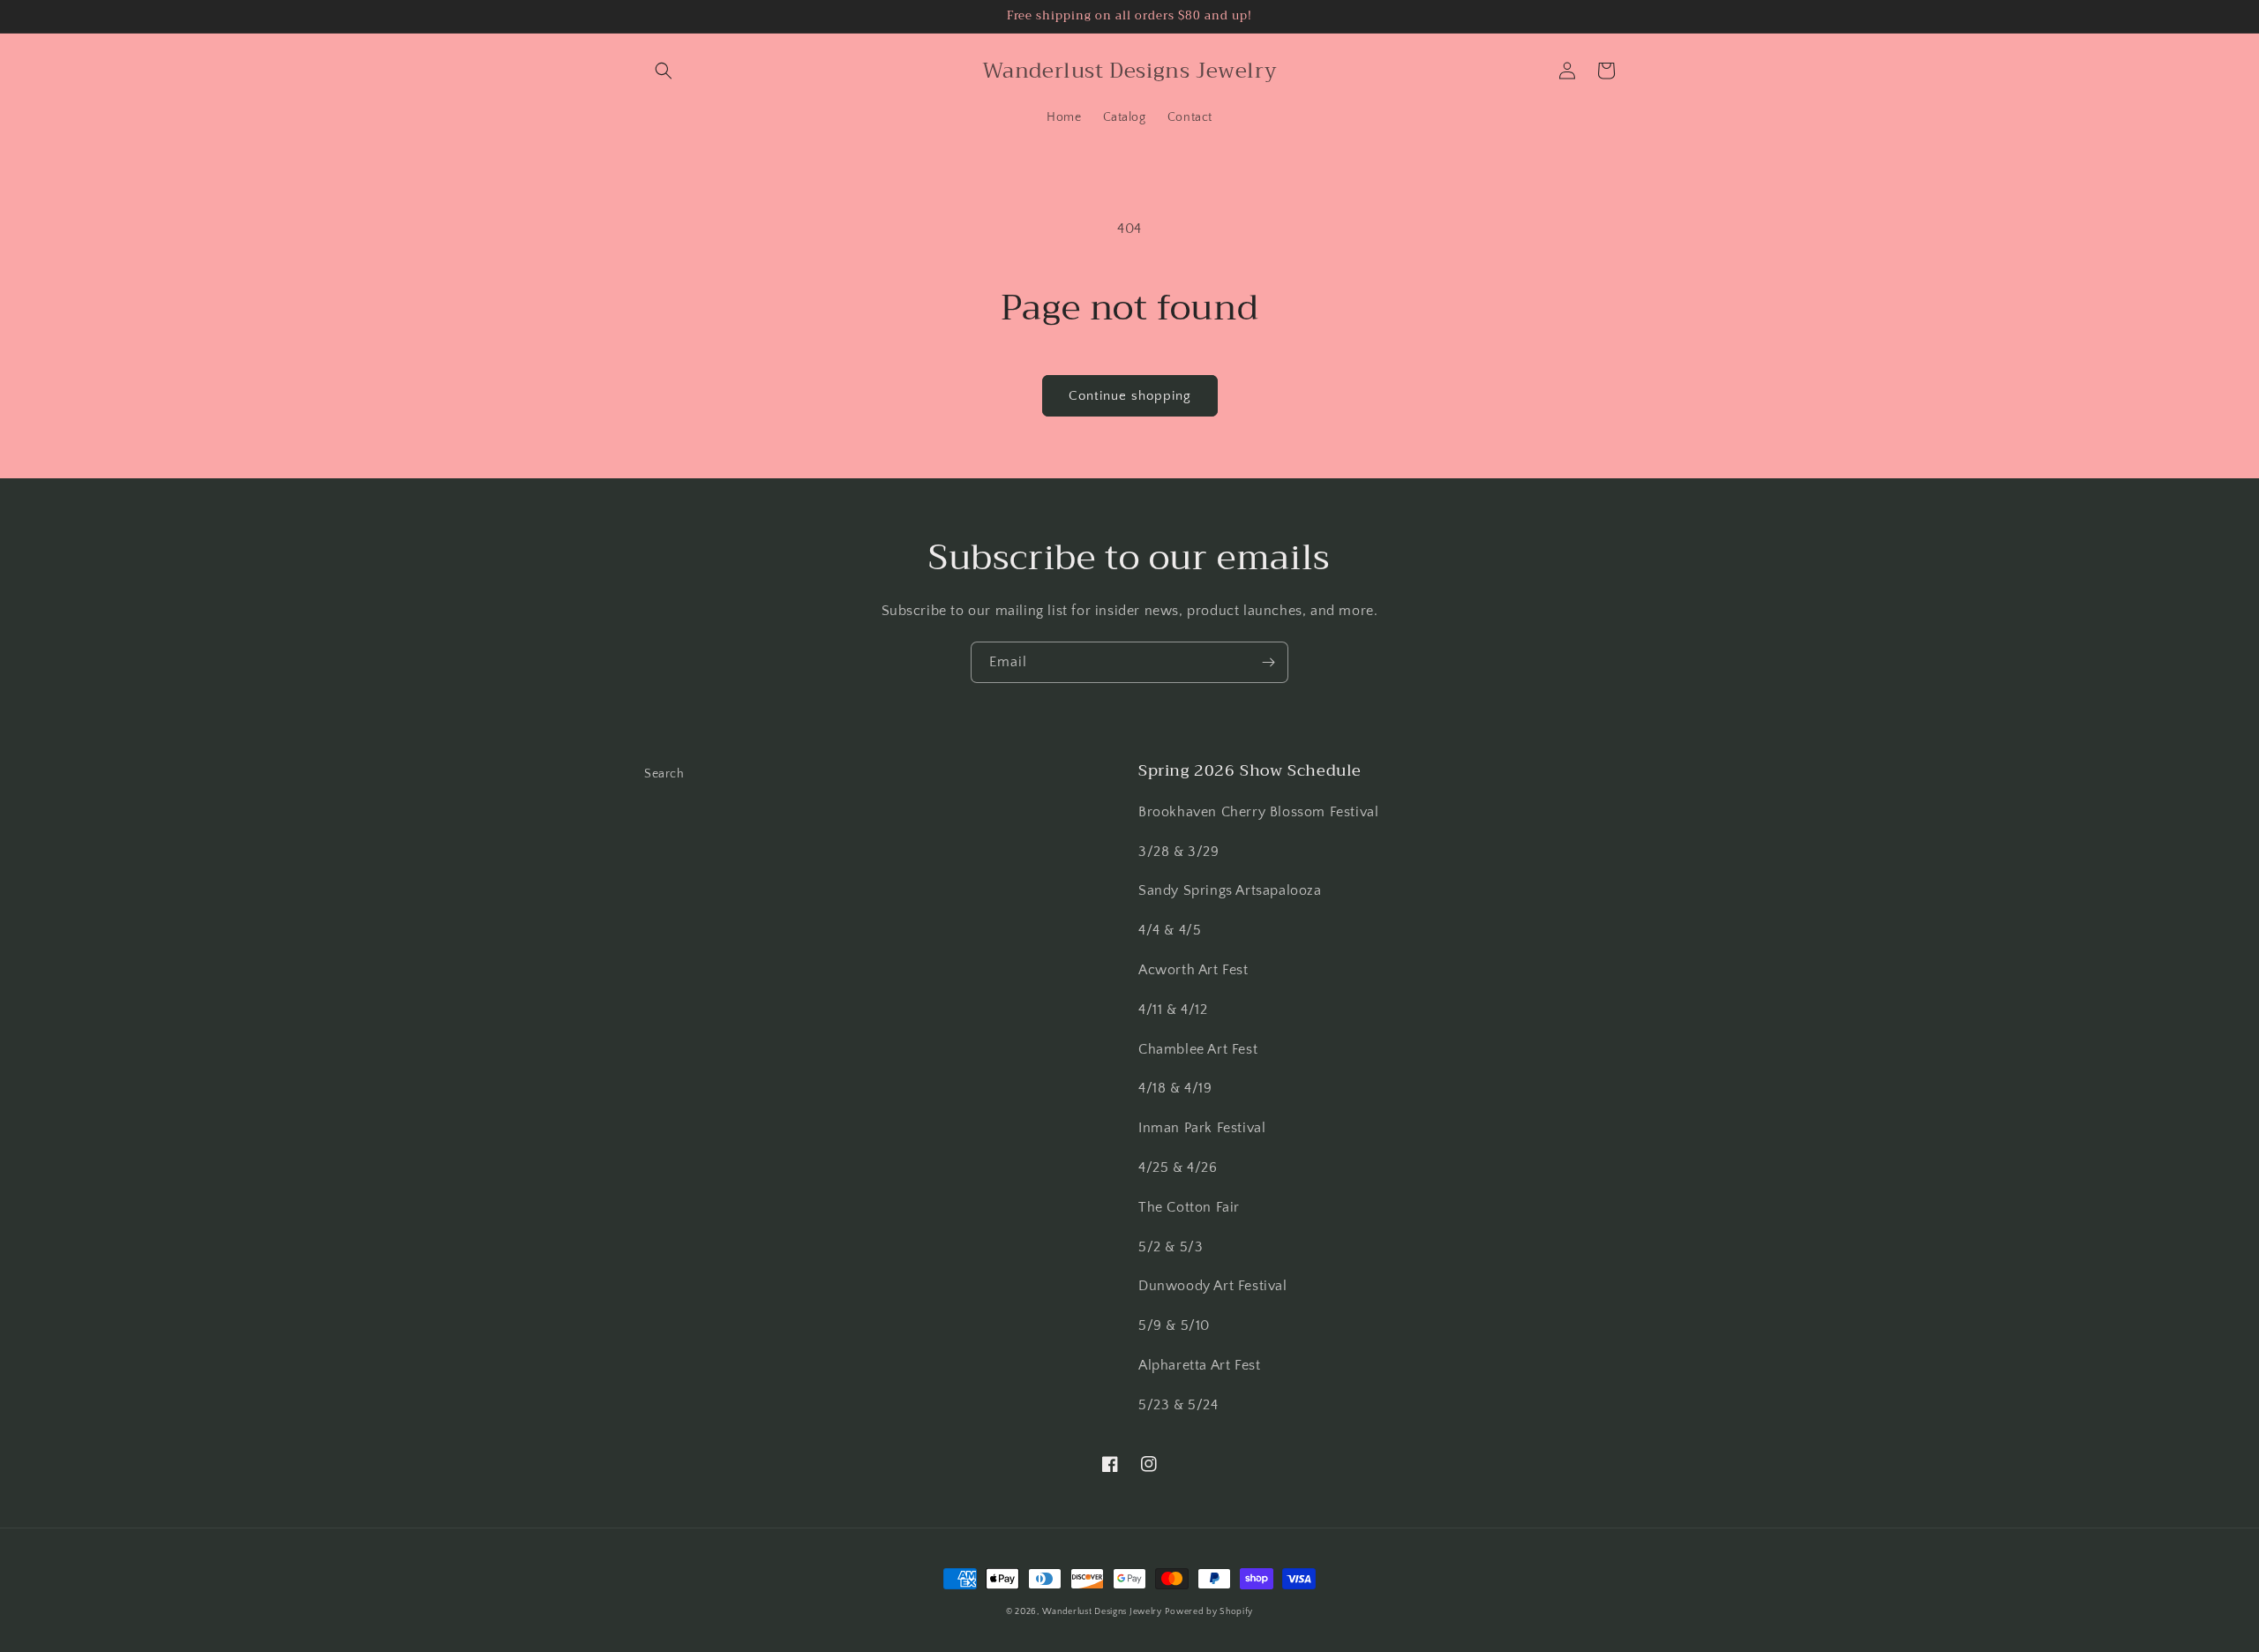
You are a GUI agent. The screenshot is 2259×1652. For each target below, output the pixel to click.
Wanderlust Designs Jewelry (1102, 1612)
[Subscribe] (1268, 662)
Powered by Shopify (1209, 1612)
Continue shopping (1130, 396)
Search (664, 774)
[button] (664, 71)
